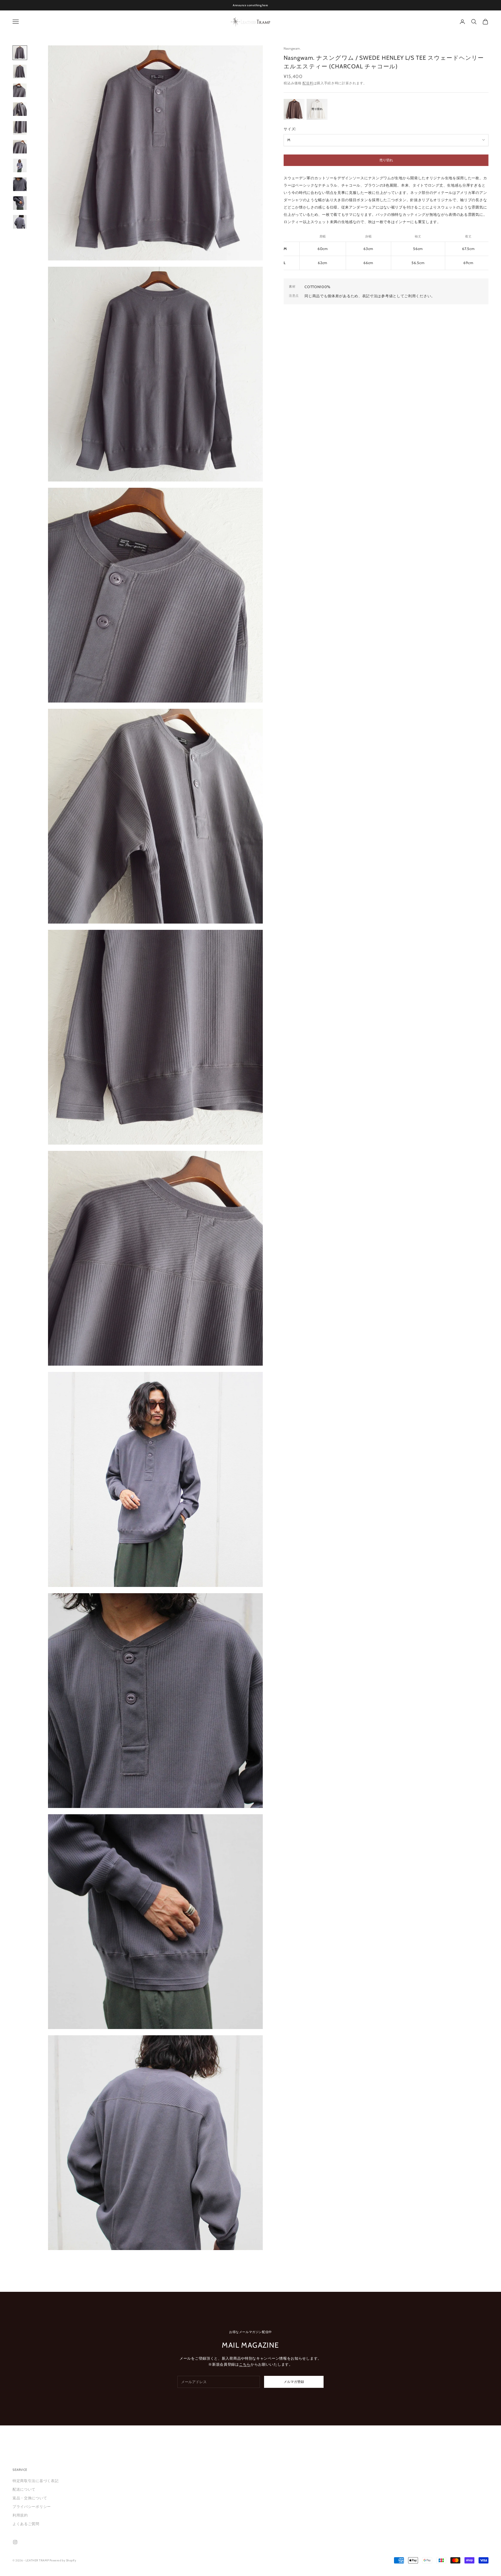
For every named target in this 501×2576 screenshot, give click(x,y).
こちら (245, 2364)
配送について (24, 2489)
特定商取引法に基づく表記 (35, 2481)
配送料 (308, 83)
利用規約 (20, 2515)
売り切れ (386, 160)
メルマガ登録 (294, 2382)
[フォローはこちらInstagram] (15, 2542)
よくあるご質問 (26, 2524)
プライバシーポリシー (32, 2507)
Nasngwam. (292, 48)
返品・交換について (30, 2498)
